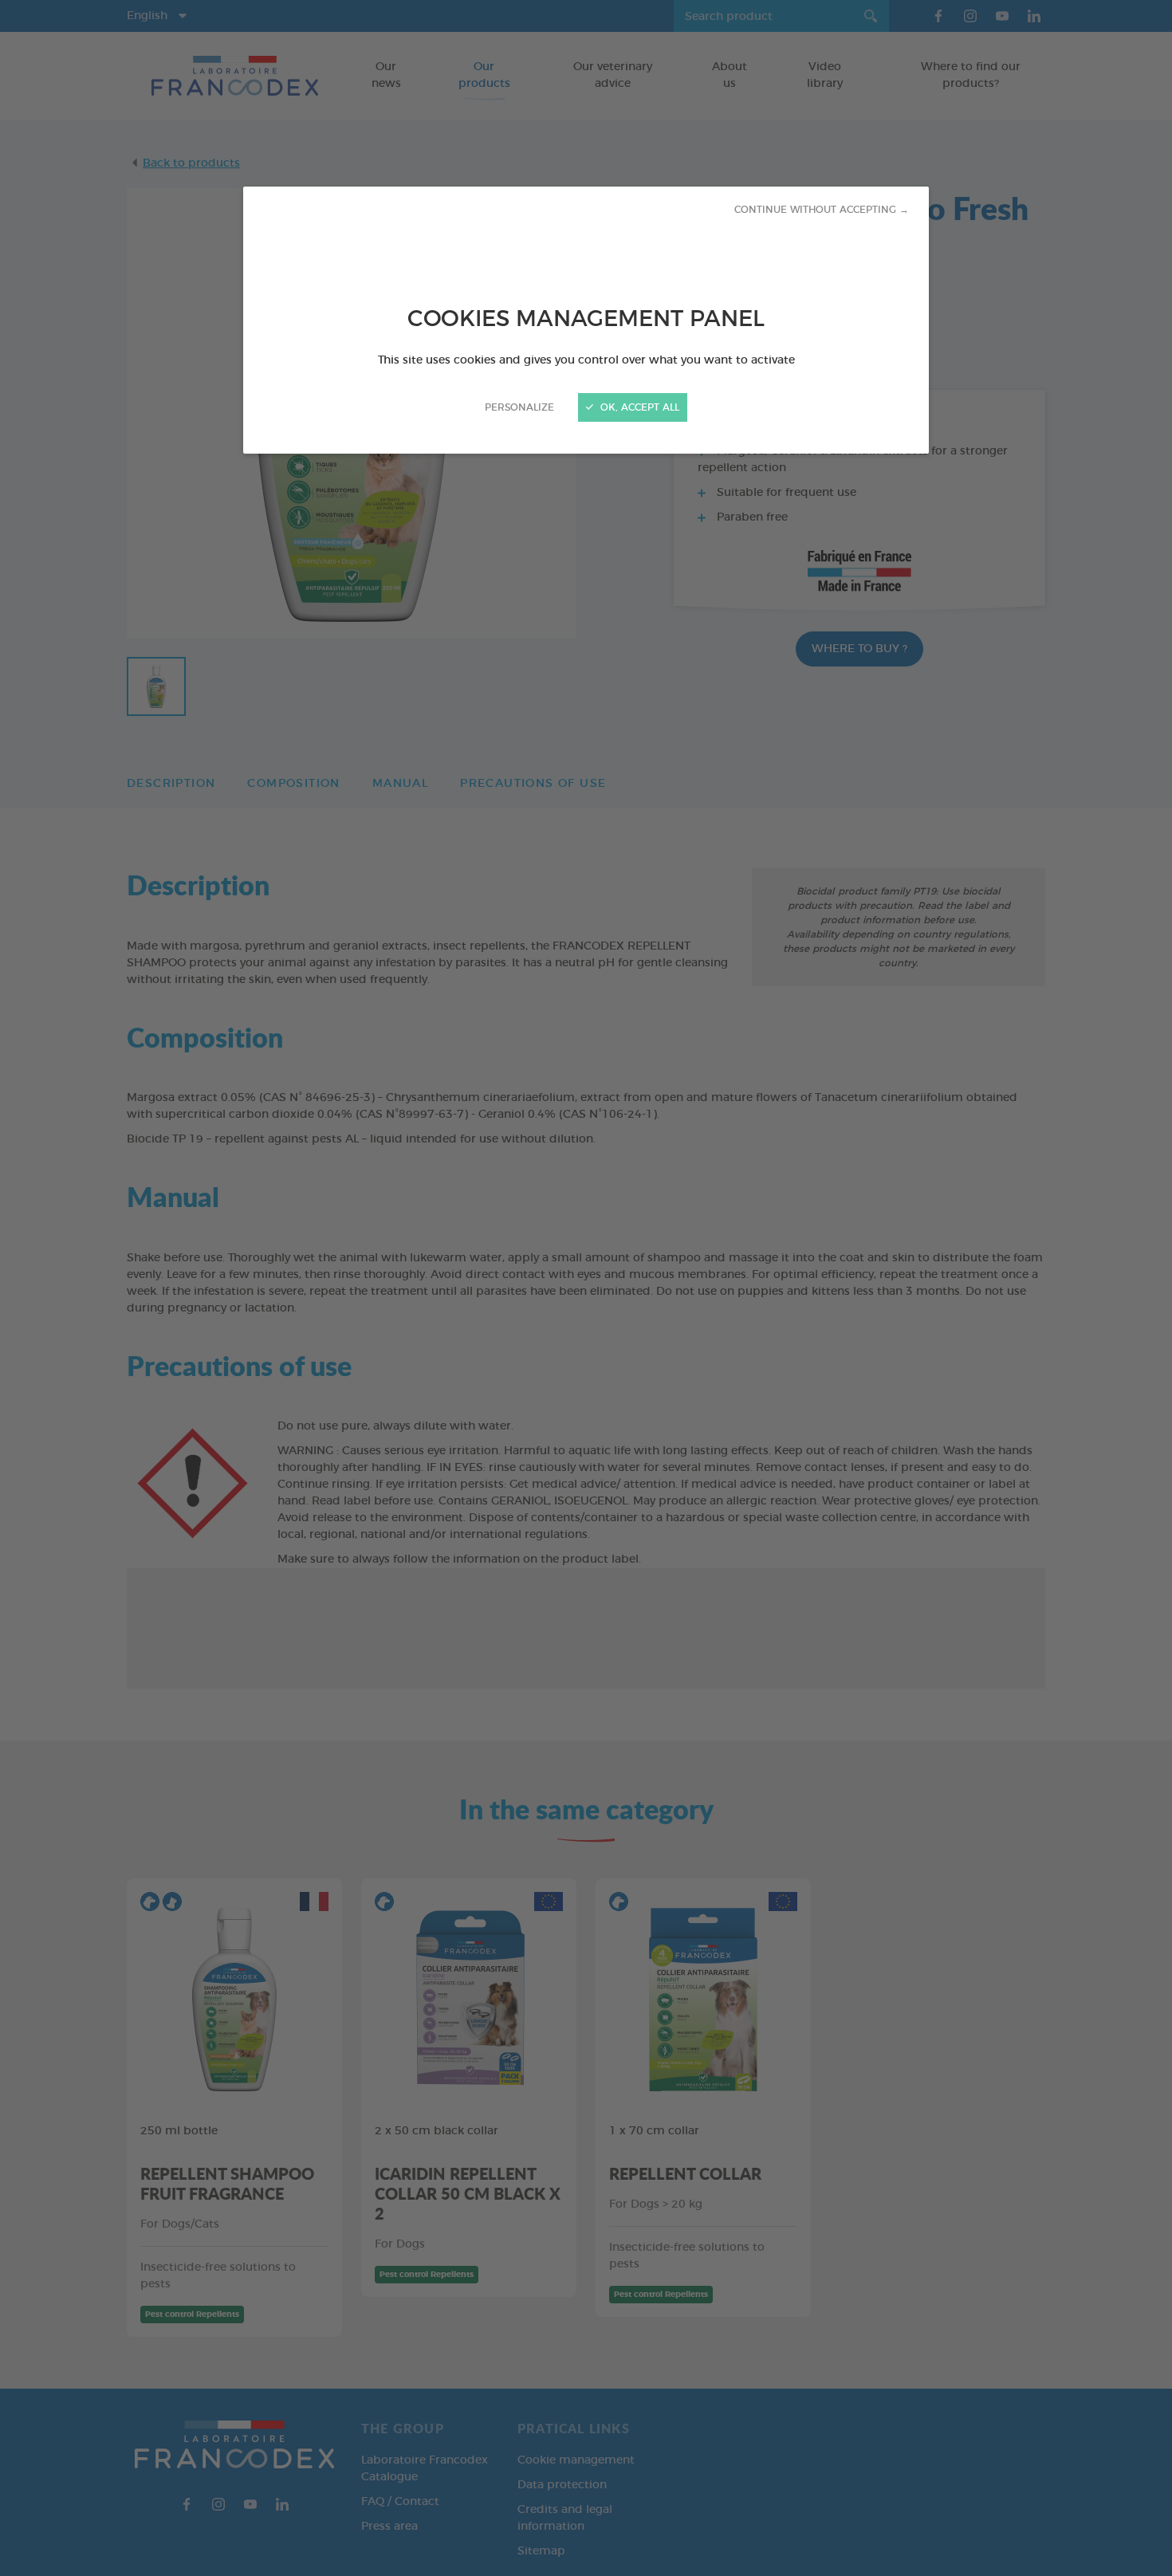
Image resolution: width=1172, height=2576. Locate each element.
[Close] (586, 1288)
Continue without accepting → (822, 210)
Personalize (519, 407)
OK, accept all (638, 407)
